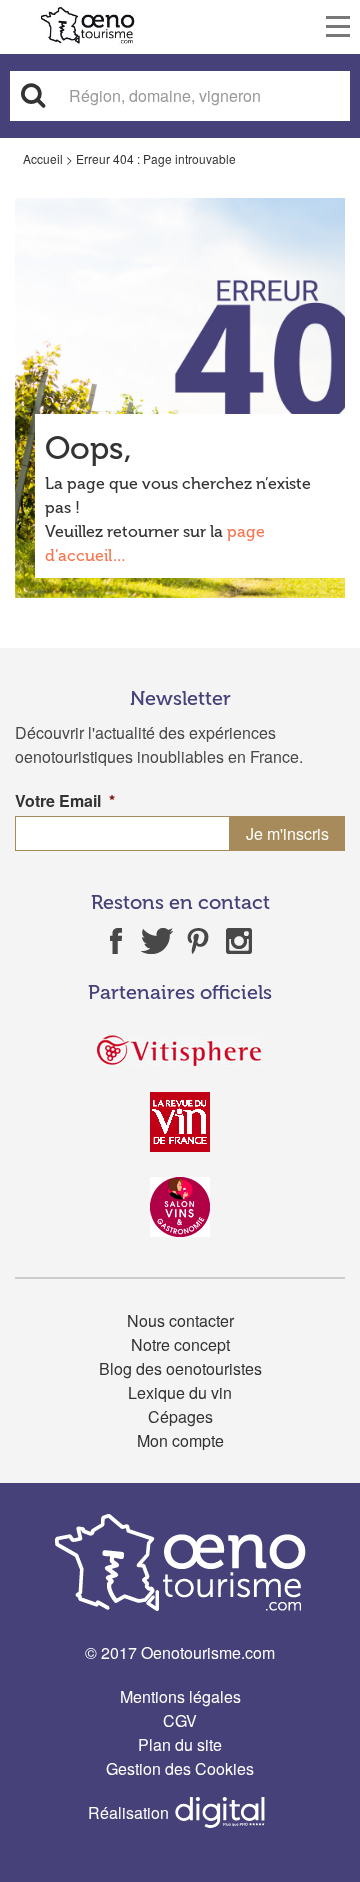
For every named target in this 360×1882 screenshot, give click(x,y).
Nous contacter (180, 1320)
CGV (180, 1720)
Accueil (43, 158)
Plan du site (180, 1744)
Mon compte (180, 1440)
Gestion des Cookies (180, 1768)
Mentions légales (180, 1696)
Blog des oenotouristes (180, 1368)
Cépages (180, 1416)
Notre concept (180, 1344)
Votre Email (65, 801)
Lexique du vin (180, 1392)
